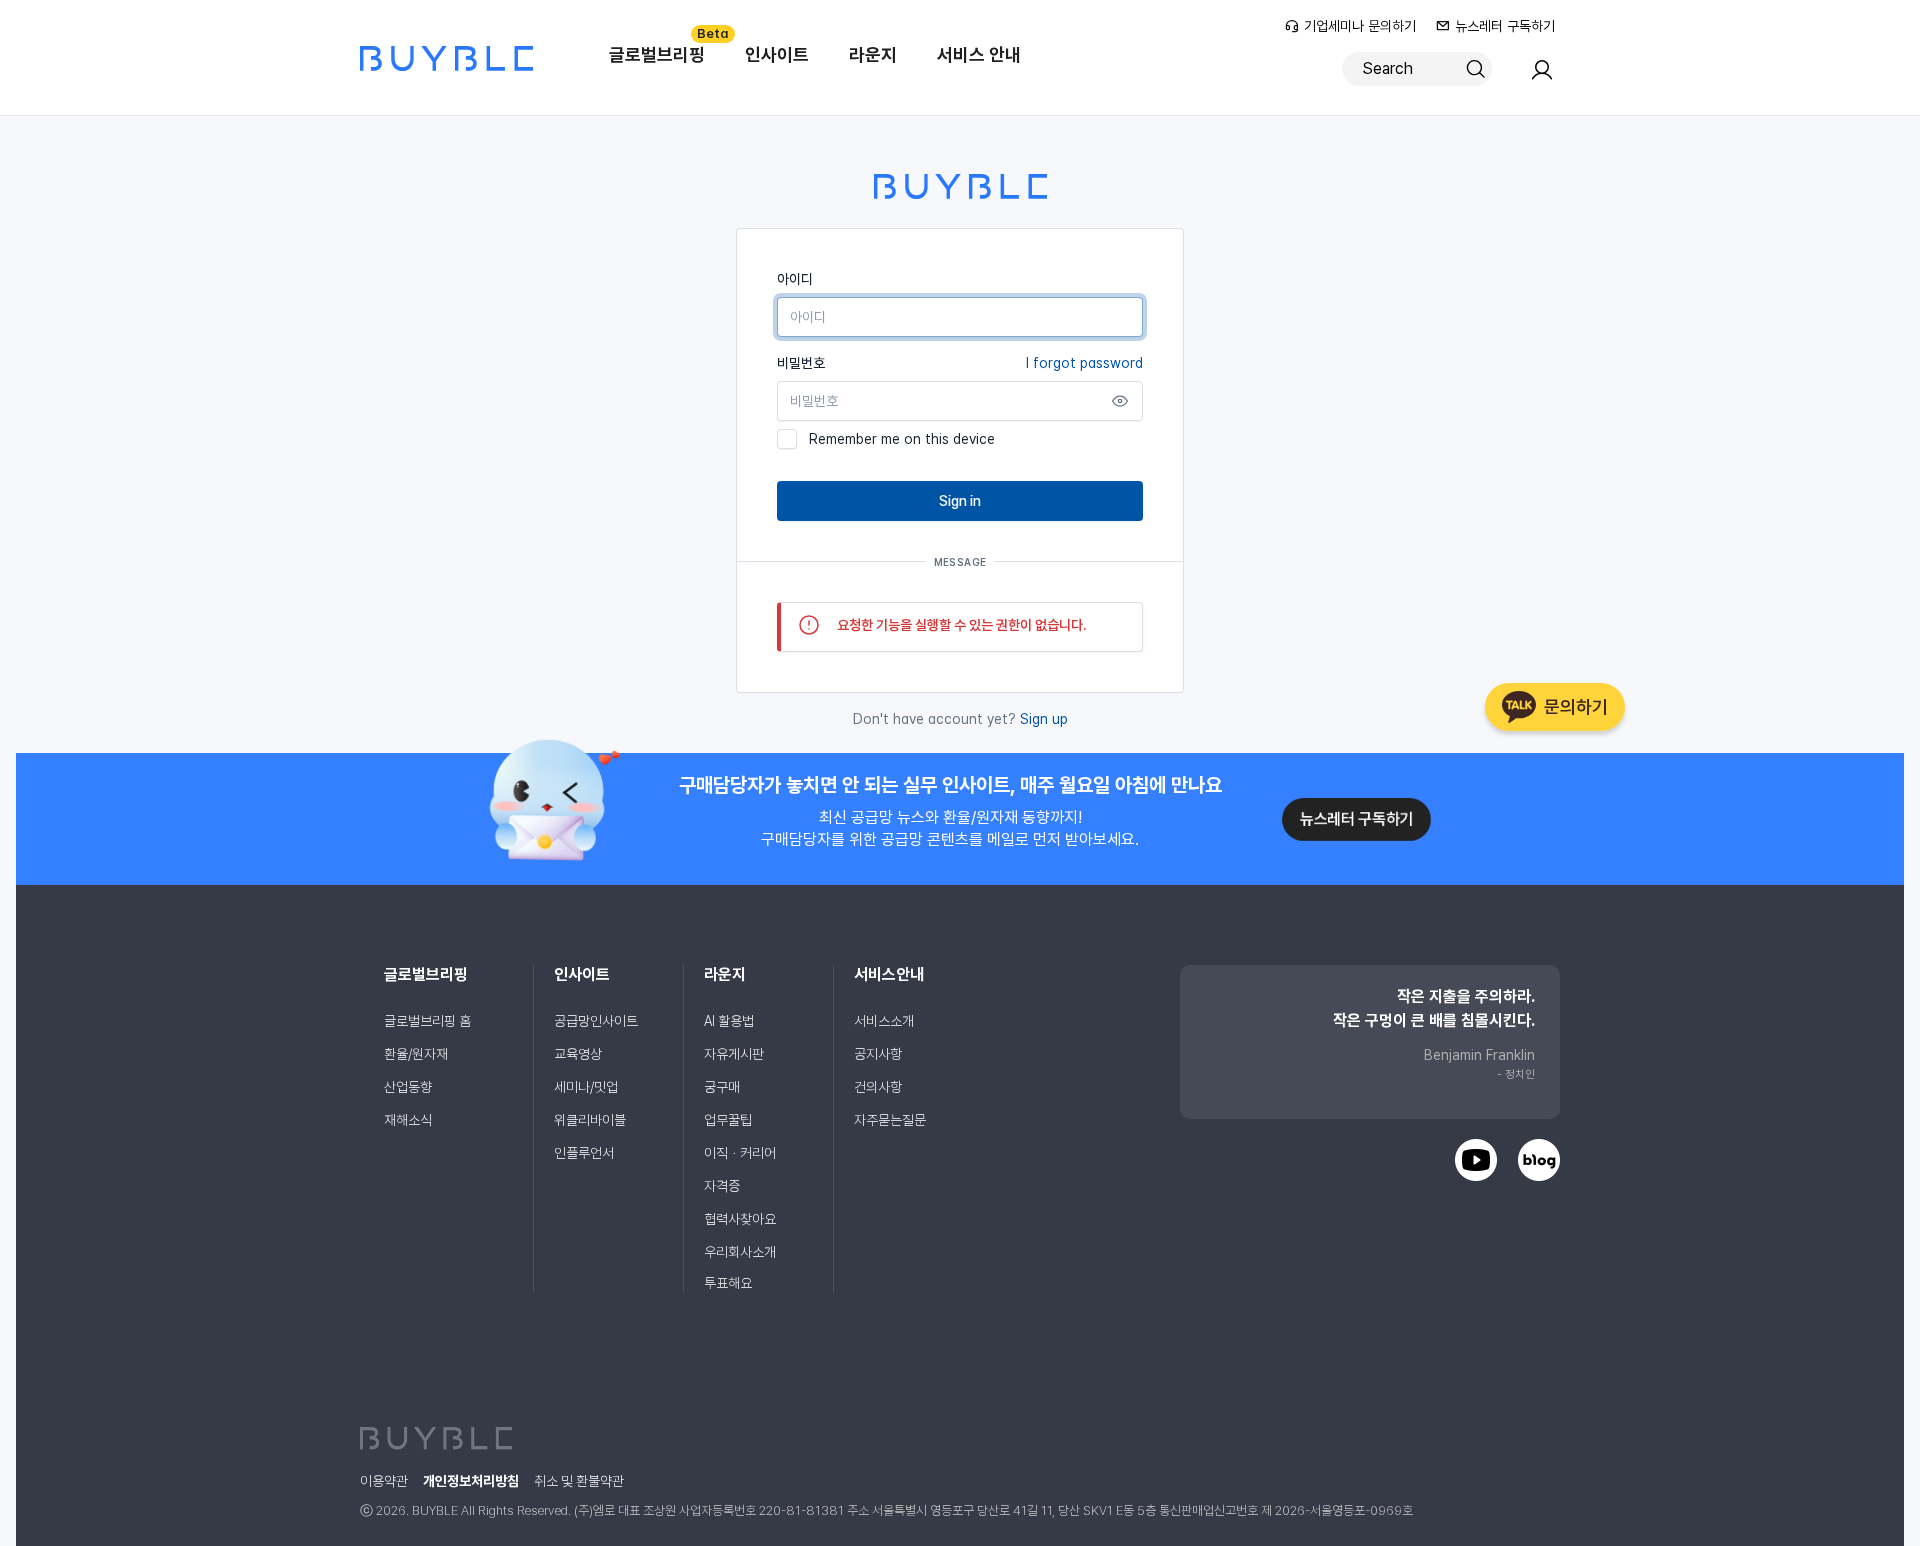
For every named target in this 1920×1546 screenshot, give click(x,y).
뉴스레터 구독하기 (1505, 26)
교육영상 (578, 1054)
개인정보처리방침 (471, 1481)
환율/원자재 (416, 1054)
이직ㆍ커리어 (740, 1153)
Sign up (1044, 719)
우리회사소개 (740, 1252)
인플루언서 (584, 1153)
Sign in (960, 501)
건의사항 (878, 1087)
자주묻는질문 (890, 1120)
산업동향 (408, 1087)
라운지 (873, 54)
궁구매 (722, 1087)
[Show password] (1120, 401)
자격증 (722, 1186)
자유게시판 (734, 1054)
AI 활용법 (729, 1021)
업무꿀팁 (728, 1120)
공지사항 (878, 1054)
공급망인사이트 (596, 1021)
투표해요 (728, 1283)
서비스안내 (889, 974)
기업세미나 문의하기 (1360, 26)
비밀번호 (960, 363)
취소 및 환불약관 (579, 1481)
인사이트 (777, 54)
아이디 (795, 279)
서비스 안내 (979, 54)
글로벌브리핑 (667, 45)
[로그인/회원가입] (1542, 76)
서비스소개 (884, 1021)
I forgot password (1084, 363)
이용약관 (384, 1481)
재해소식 (408, 1120)
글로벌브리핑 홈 (427, 1021)
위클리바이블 (590, 1120)
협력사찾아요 (740, 1219)
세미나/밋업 (586, 1087)
